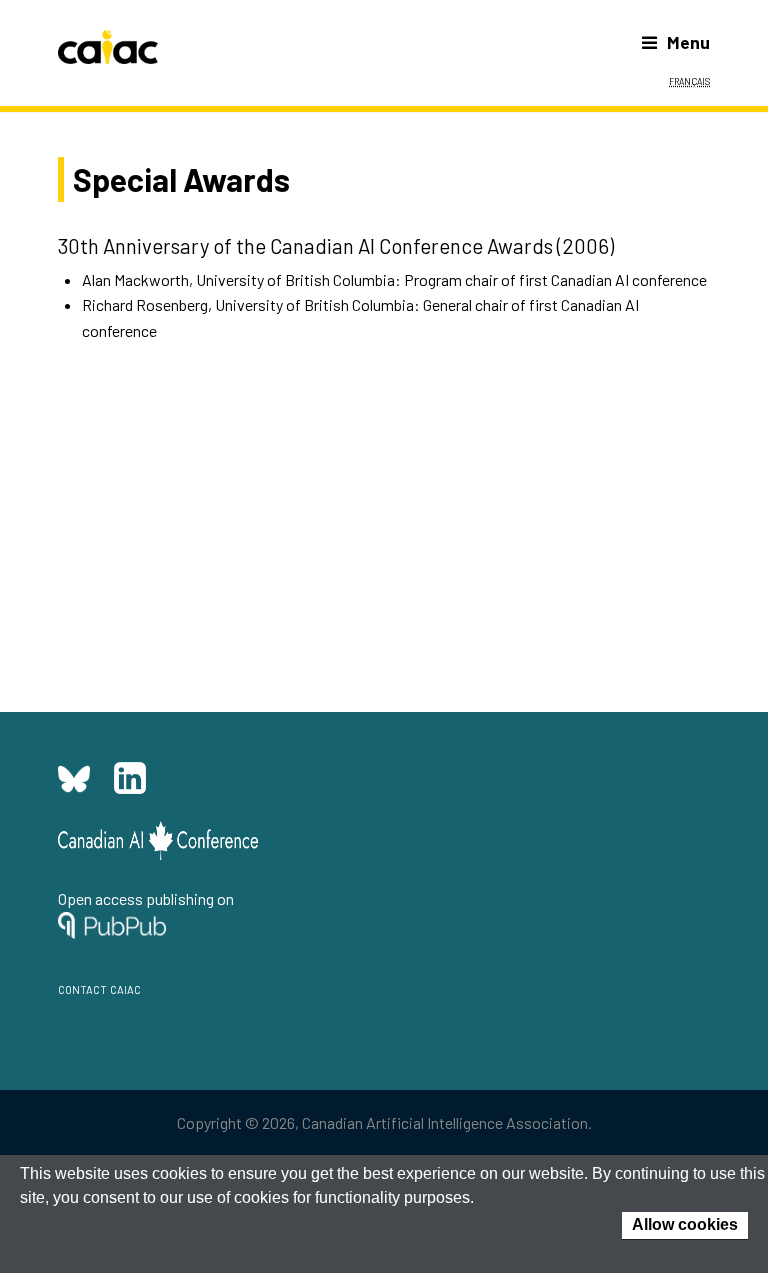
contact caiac (99, 987)
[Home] (108, 47)
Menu (688, 42)
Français (689, 80)
